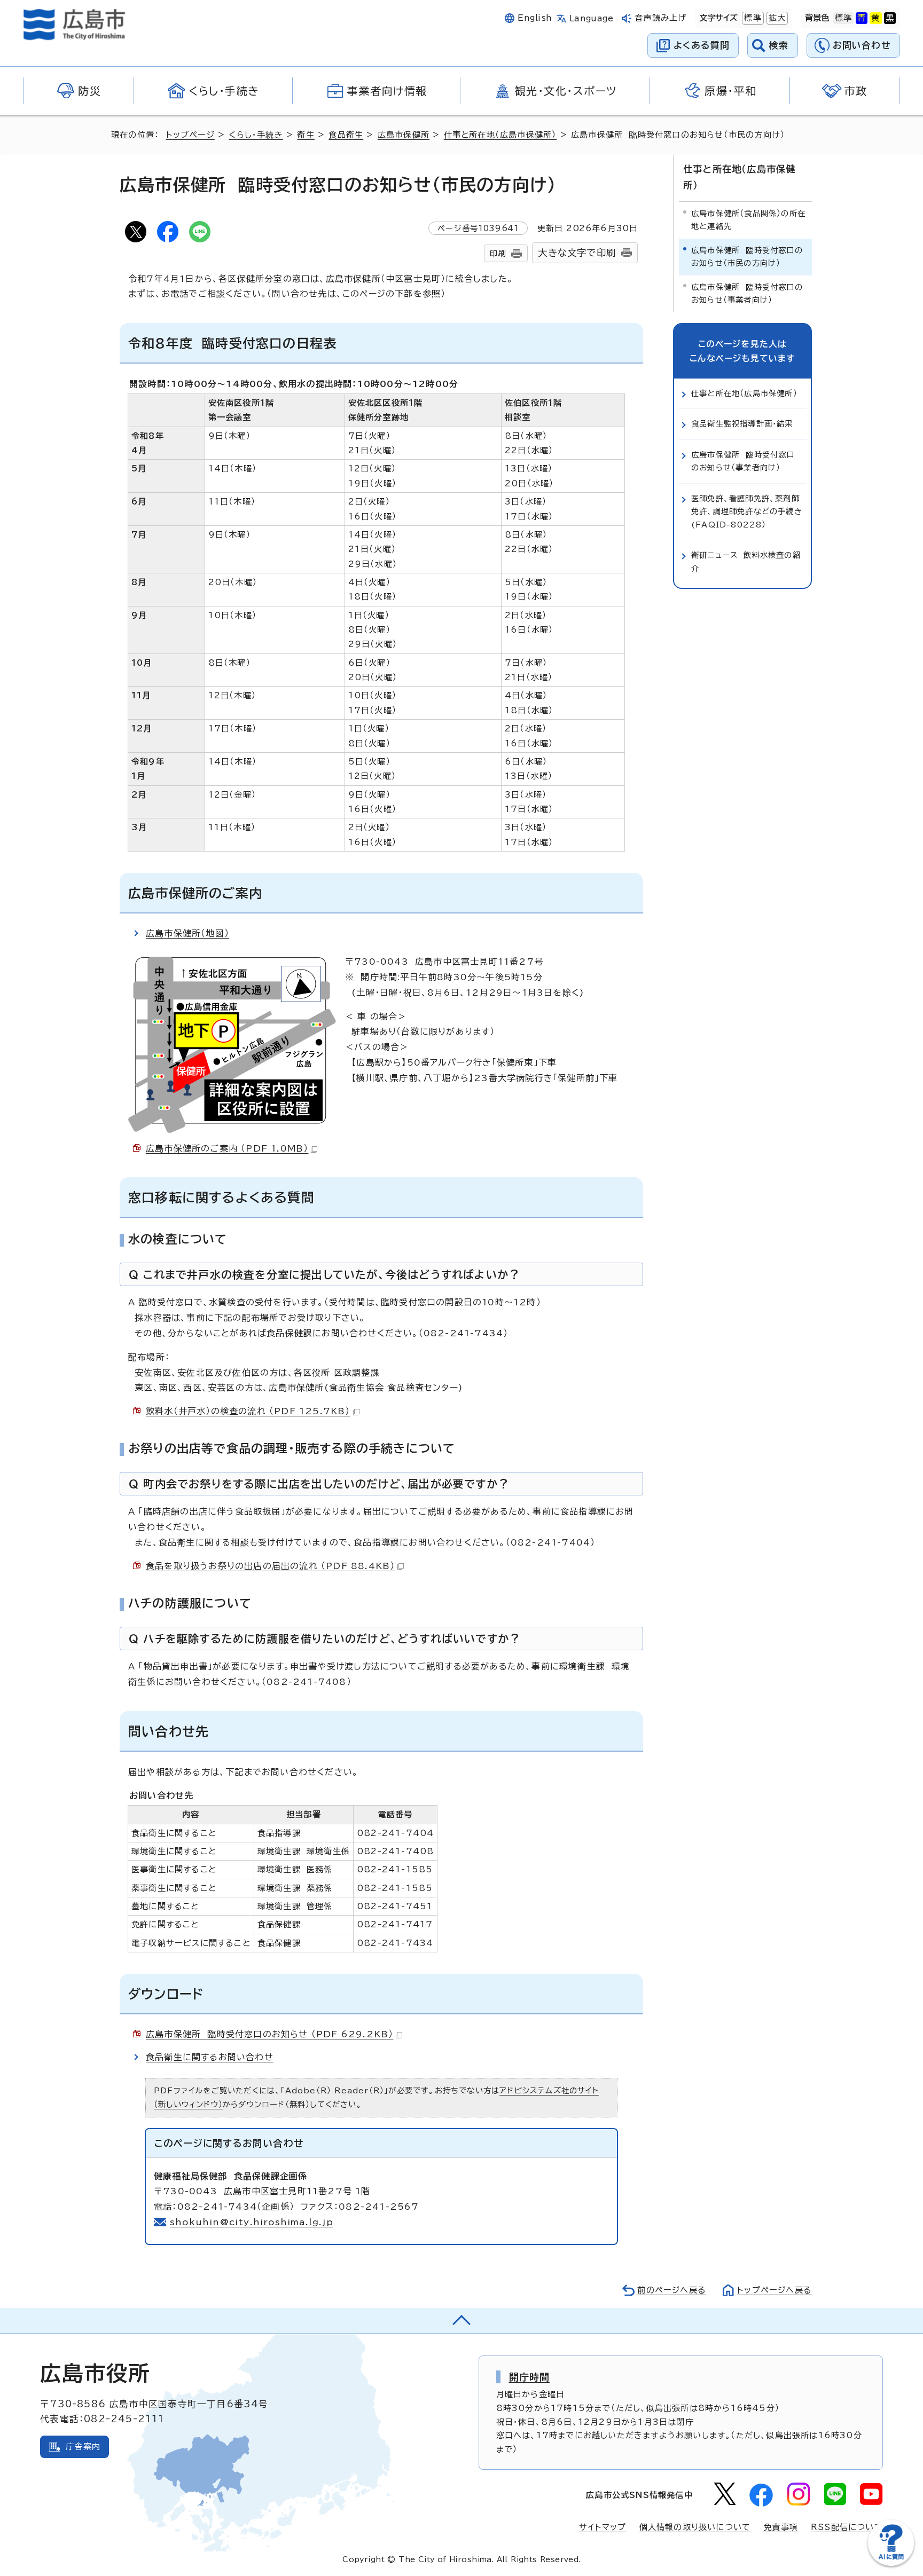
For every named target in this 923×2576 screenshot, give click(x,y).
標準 (752, 18)
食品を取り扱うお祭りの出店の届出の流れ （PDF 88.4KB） (270, 1566)
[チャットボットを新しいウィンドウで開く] (891, 2563)
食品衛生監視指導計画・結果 (742, 424)
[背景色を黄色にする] (875, 18)
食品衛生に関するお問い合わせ (210, 2057)
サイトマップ (603, 2527)
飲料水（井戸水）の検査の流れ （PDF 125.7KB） (248, 1411)
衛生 (306, 135)
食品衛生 (346, 135)
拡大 (776, 18)
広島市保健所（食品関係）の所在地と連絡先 (748, 220)
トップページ (190, 135)
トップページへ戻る (775, 2290)
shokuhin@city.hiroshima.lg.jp (252, 2222)
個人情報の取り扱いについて (695, 2527)
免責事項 (781, 2527)
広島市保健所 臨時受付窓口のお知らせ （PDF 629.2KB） (269, 2034)
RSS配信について (847, 2527)
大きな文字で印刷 (577, 253)
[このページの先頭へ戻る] (461, 2321)
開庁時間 (530, 2377)
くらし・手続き (256, 135)
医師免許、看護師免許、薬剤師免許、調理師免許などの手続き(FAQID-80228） (747, 511)
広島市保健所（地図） (187, 933)
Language (592, 18)
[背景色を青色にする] (862, 18)
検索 (779, 45)
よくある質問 (702, 45)
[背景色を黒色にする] (890, 18)
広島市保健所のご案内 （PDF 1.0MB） (227, 1148)
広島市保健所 (404, 135)
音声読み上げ (660, 18)
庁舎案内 (83, 2447)
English (535, 18)
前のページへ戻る (672, 2290)
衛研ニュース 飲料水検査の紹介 (746, 561)
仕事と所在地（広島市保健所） (500, 135)
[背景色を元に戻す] (843, 18)
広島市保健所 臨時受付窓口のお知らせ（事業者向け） (747, 293)
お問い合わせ (862, 45)
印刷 (498, 253)
